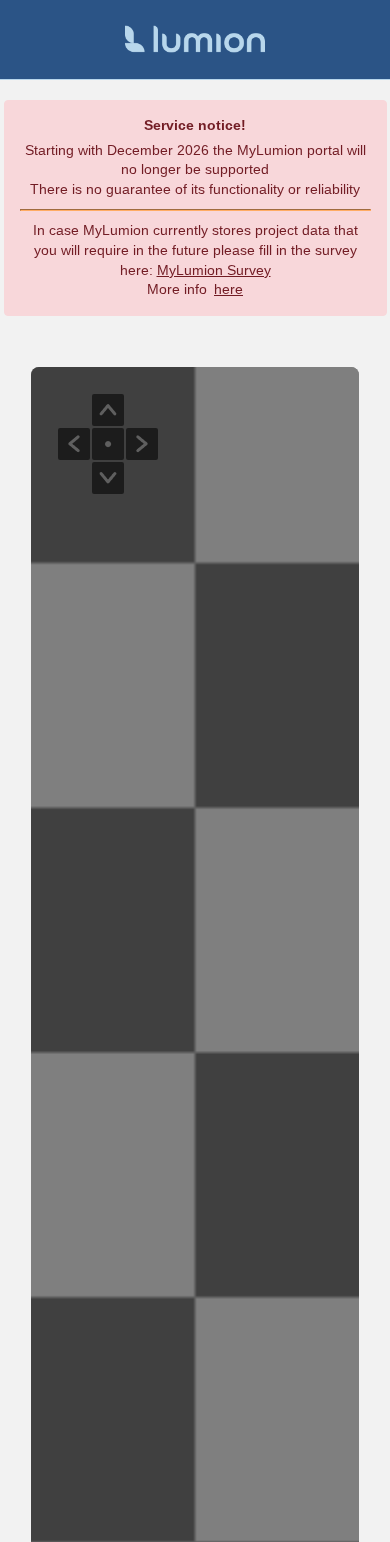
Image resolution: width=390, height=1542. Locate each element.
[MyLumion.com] (195, 39)
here (228, 289)
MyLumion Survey (214, 270)
